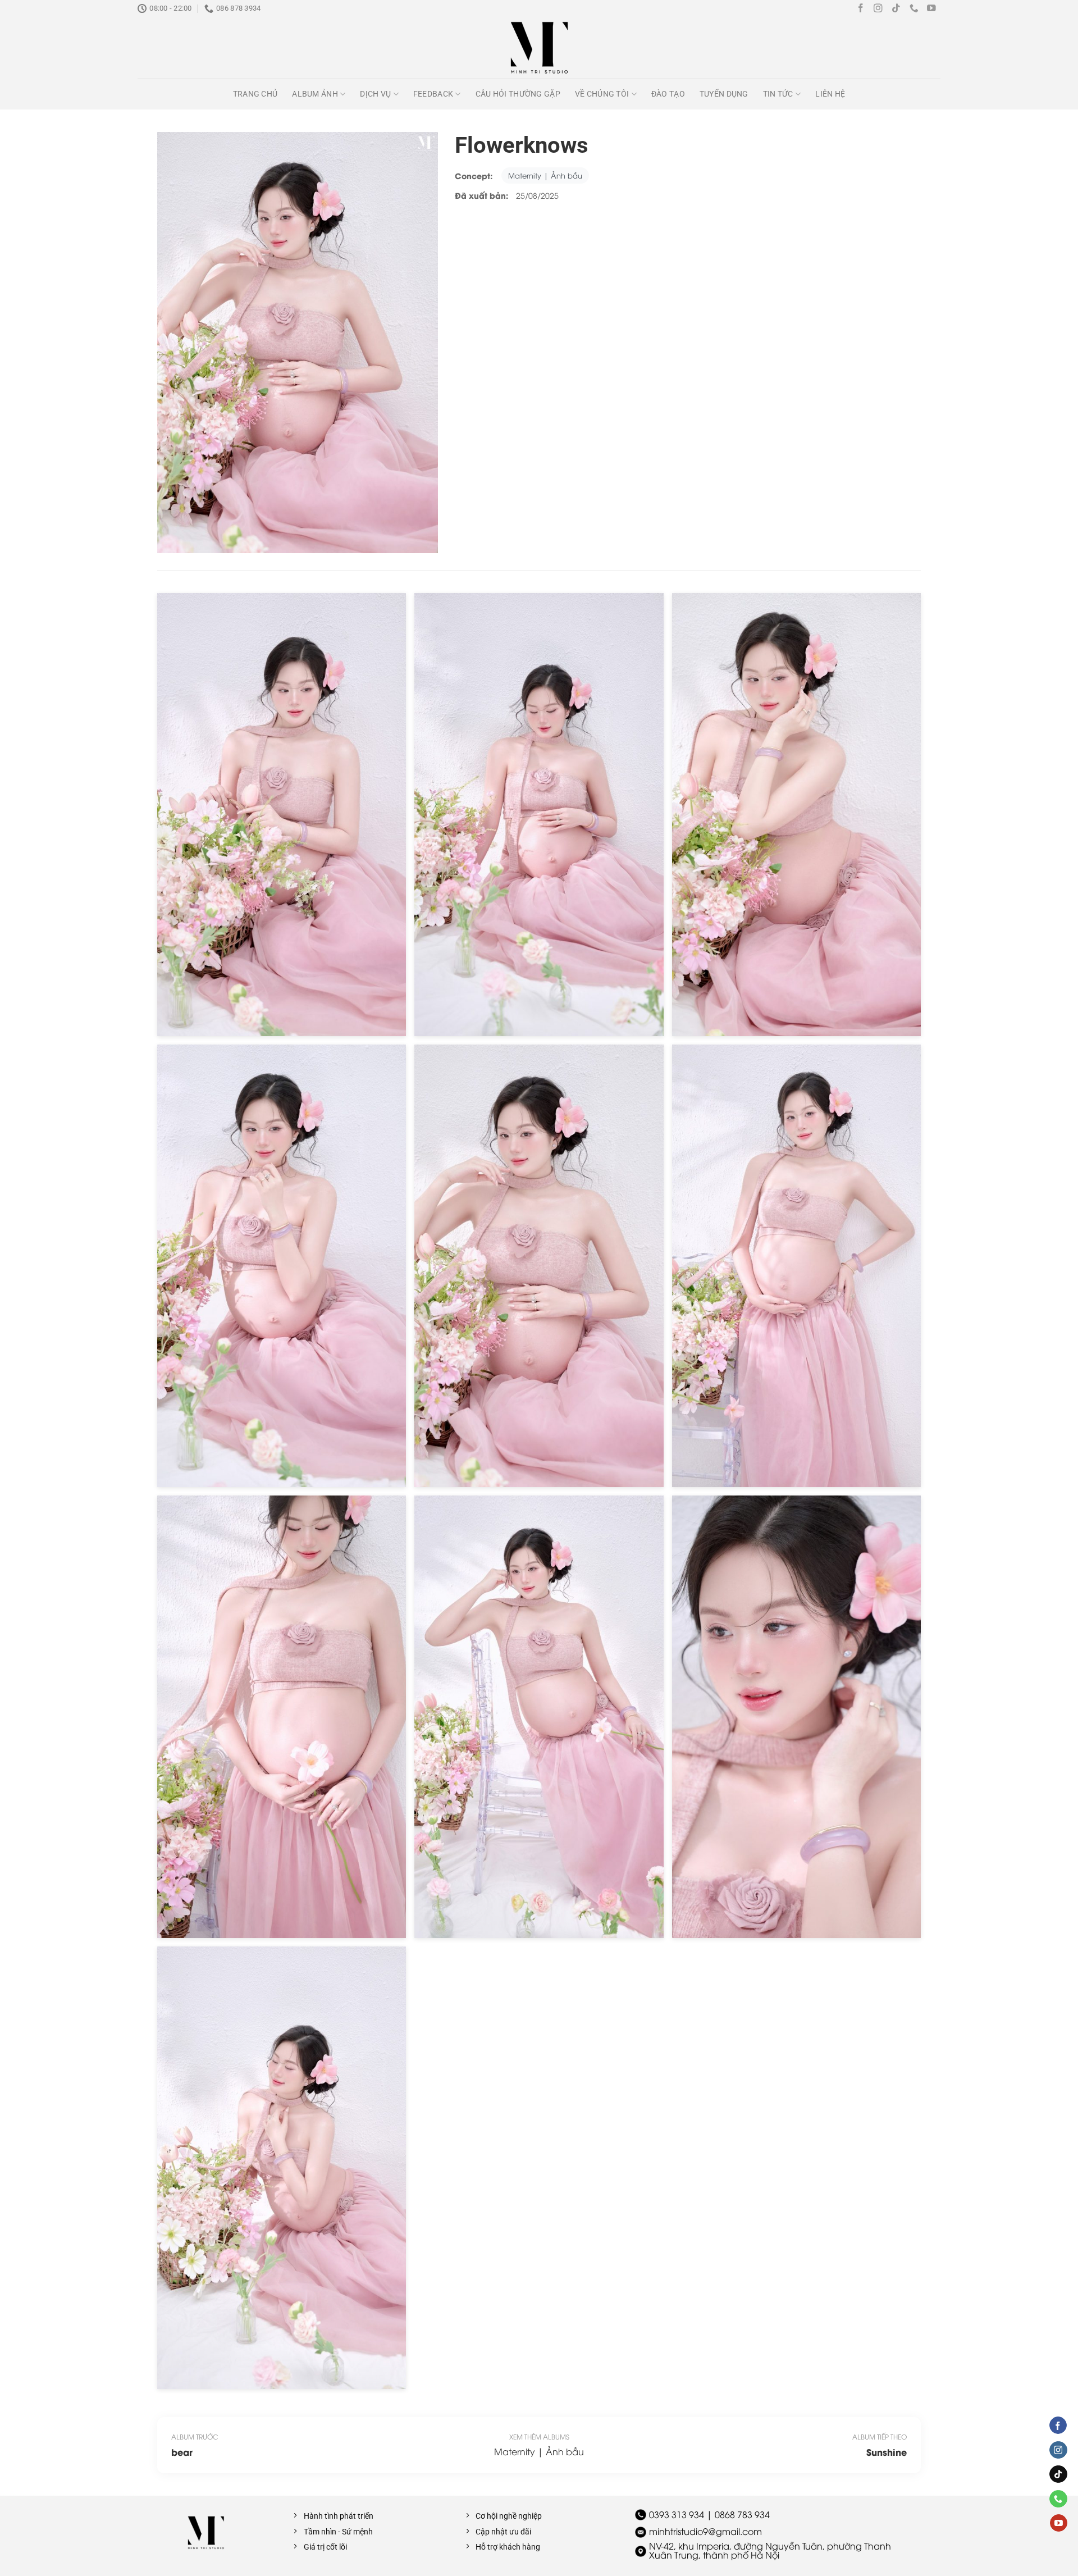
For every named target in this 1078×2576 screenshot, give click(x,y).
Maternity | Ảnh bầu (545, 175)
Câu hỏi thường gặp (518, 94)
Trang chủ (255, 94)
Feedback (433, 94)
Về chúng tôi (602, 94)
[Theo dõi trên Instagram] (878, 9)
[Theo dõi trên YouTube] (931, 9)
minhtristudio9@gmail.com (705, 2531)
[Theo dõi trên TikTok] (896, 9)
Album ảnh (315, 94)
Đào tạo (668, 94)
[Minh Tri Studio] (539, 48)
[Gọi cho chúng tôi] (914, 9)
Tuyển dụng (724, 94)
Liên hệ (830, 94)
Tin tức (778, 94)
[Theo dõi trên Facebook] (861, 9)
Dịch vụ (375, 94)
